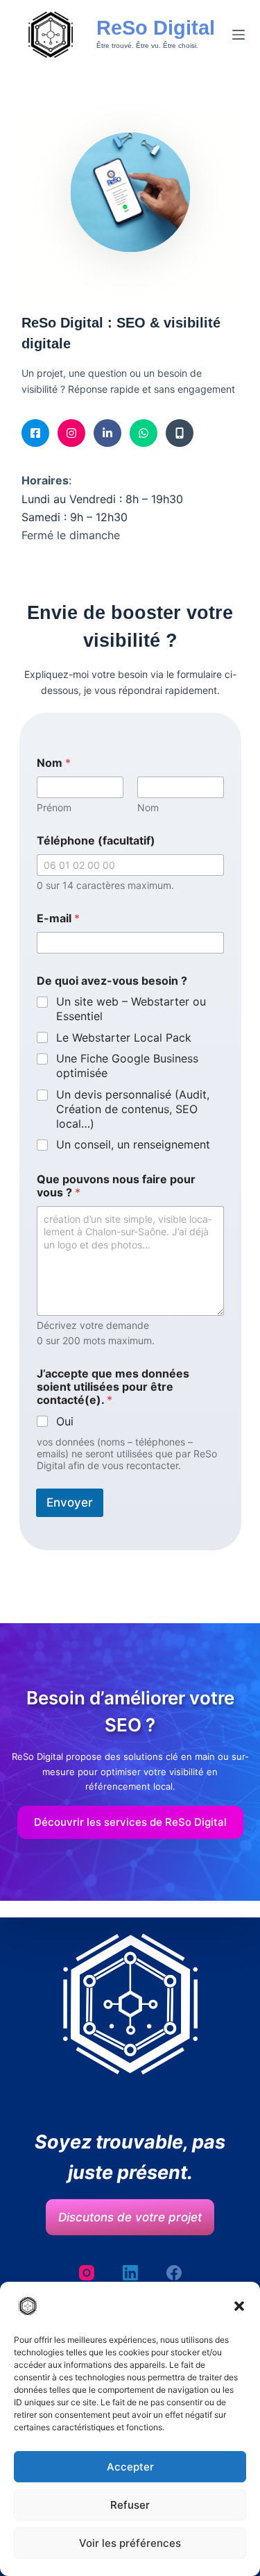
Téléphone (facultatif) (96, 841)
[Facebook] (174, 2273)
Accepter (130, 2467)
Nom (148, 807)
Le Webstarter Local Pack (124, 1037)
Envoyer (70, 1502)
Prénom (54, 807)
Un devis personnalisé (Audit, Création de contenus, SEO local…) (133, 1109)
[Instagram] (87, 2273)
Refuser (130, 2505)
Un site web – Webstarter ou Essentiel (131, 1009)
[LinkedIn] (130, 2273)
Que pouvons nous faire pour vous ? (116, 1186)
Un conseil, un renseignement (133, 1144)
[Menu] (239, 35)
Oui (65, 1421)
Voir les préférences (130, 2543)
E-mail (58, 918)
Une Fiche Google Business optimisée (127, 1066)
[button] (239, 2306)
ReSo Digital (156, 28)
